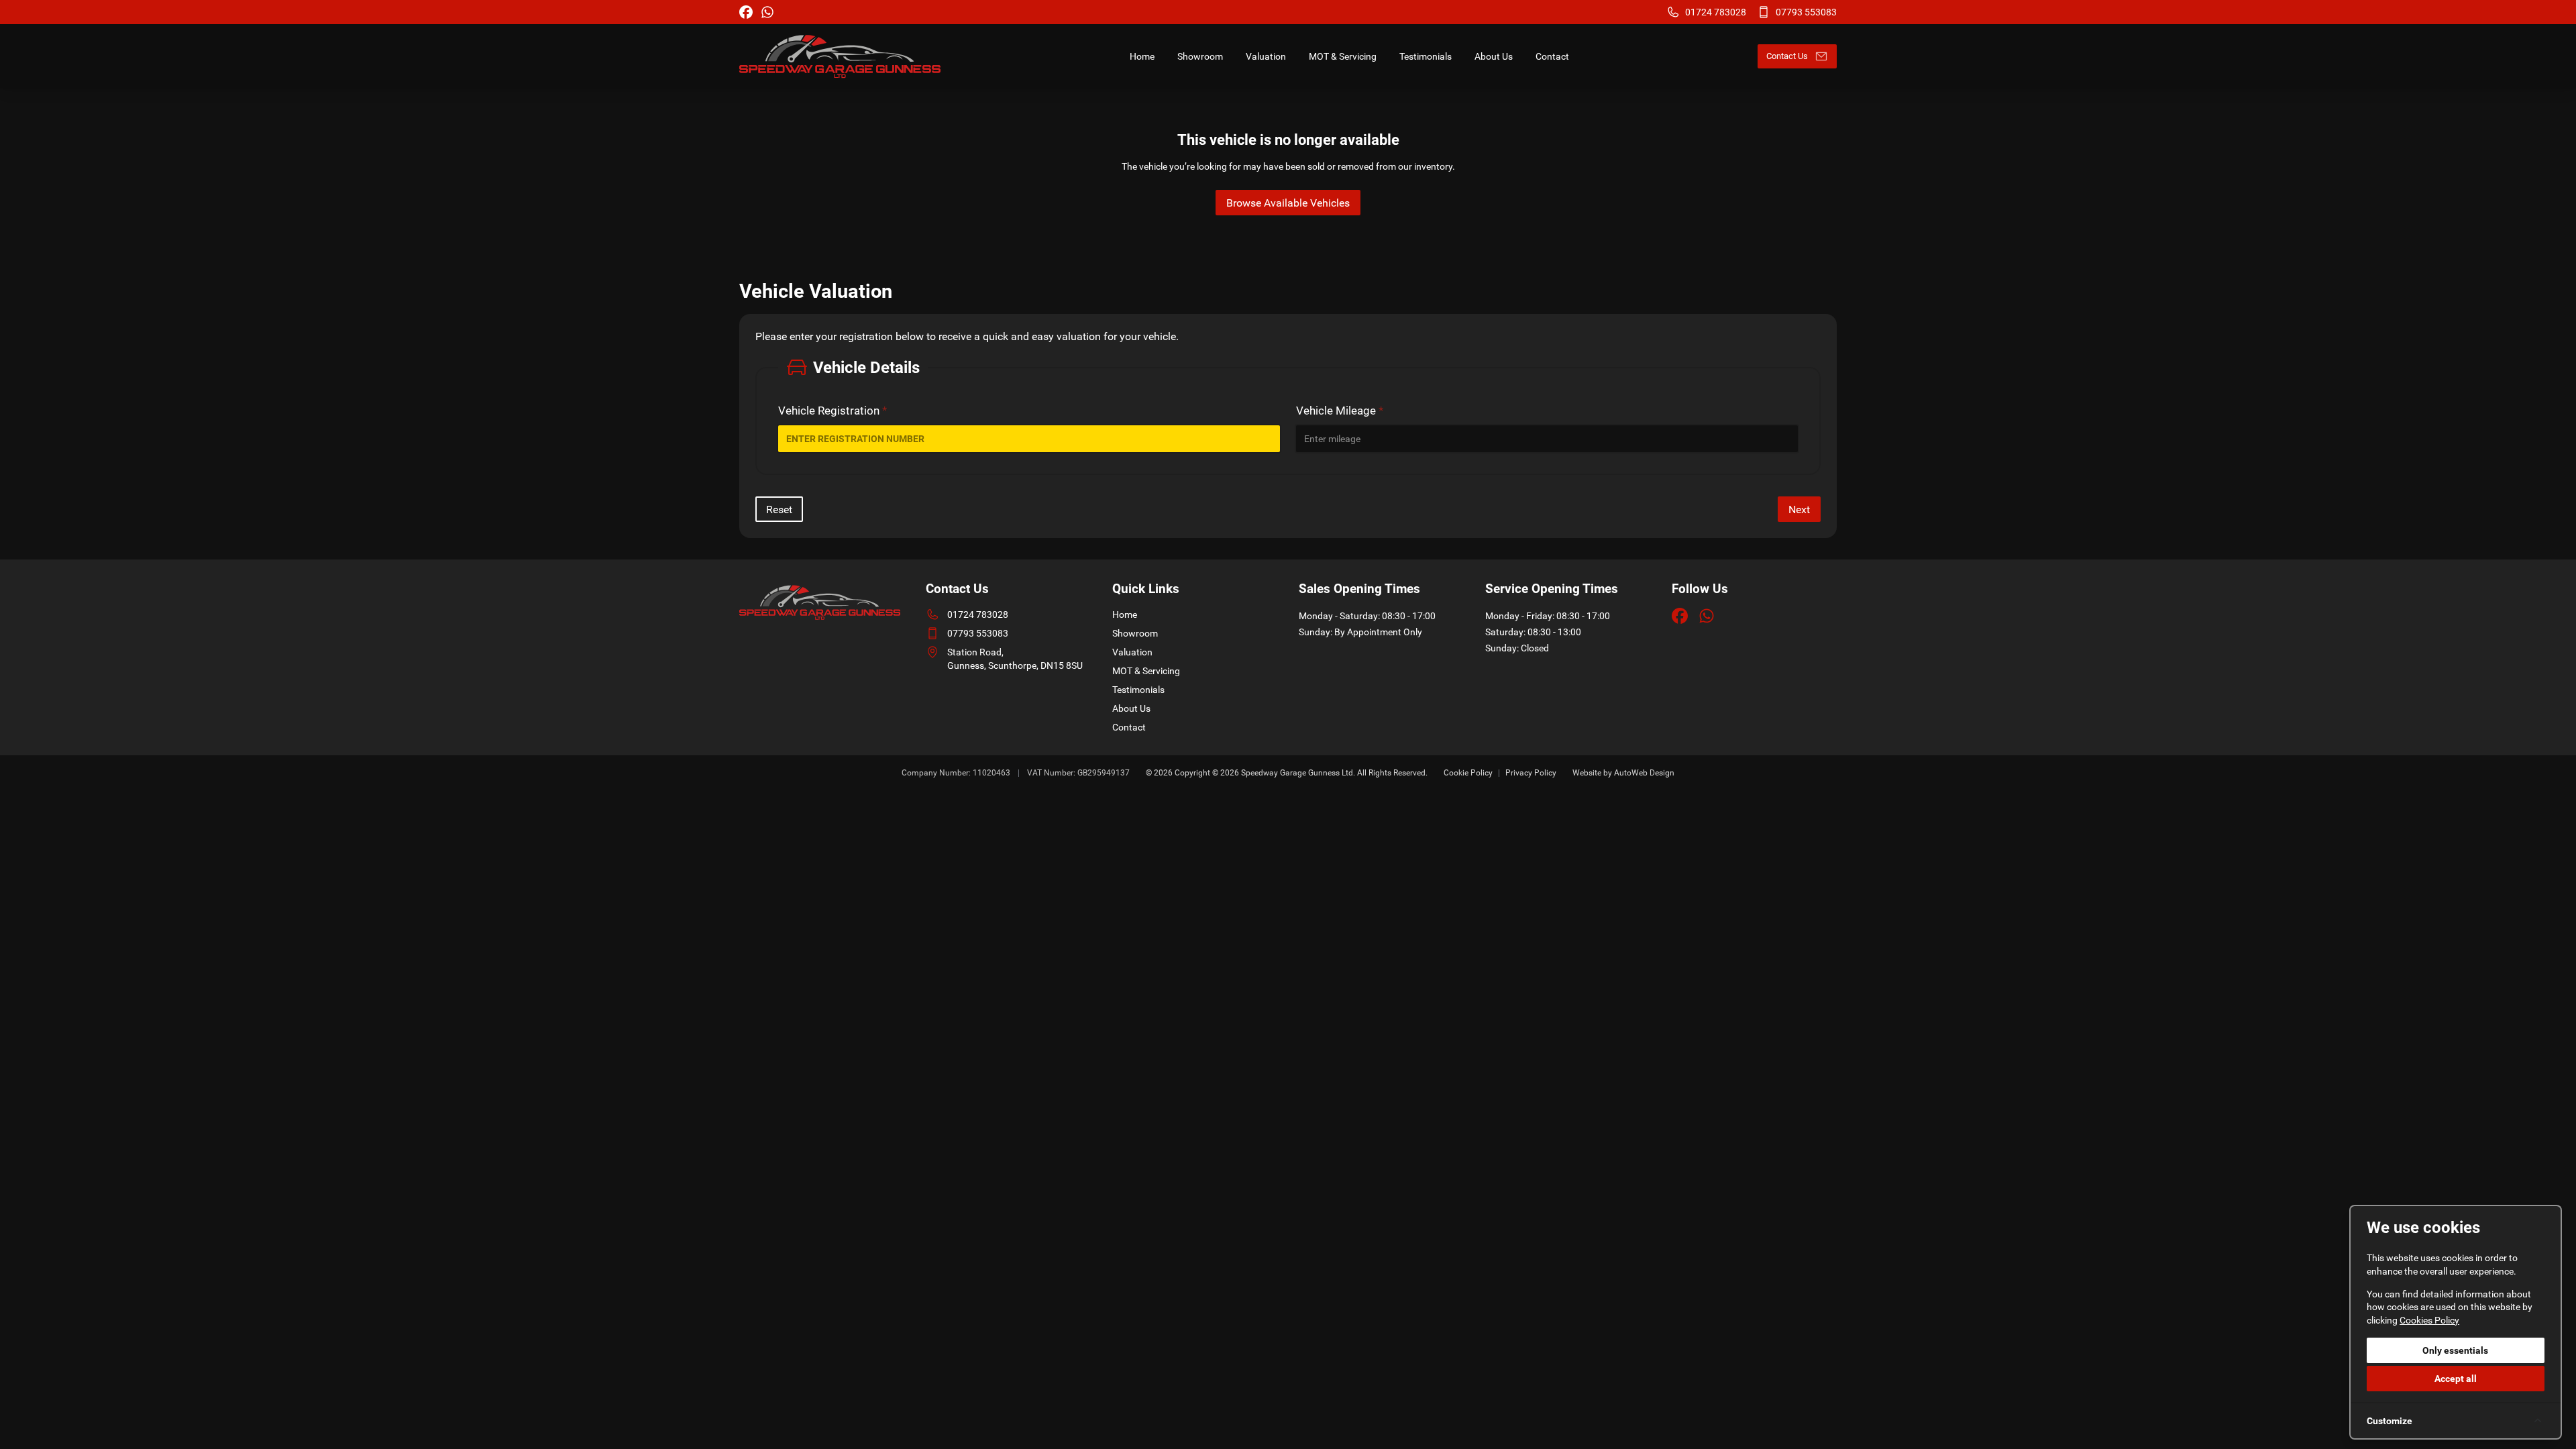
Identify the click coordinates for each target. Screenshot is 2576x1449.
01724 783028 (978, 614)
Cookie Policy (1468, 773)
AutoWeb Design (1644, 773)
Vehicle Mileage (1340, 411)
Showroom (1135, 633)
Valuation (1132, 652)
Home (1125, 614)
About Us (1131, 708)
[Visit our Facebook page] (746, 12)
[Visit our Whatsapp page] (767, 12)
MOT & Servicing (1146, 671)
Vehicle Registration (833, 411)
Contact (1129, 727)
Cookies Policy (2429, 1320)
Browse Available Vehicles (1288, 203)
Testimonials (1138, 690)
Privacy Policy (1531, 773)
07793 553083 (978, 633)
